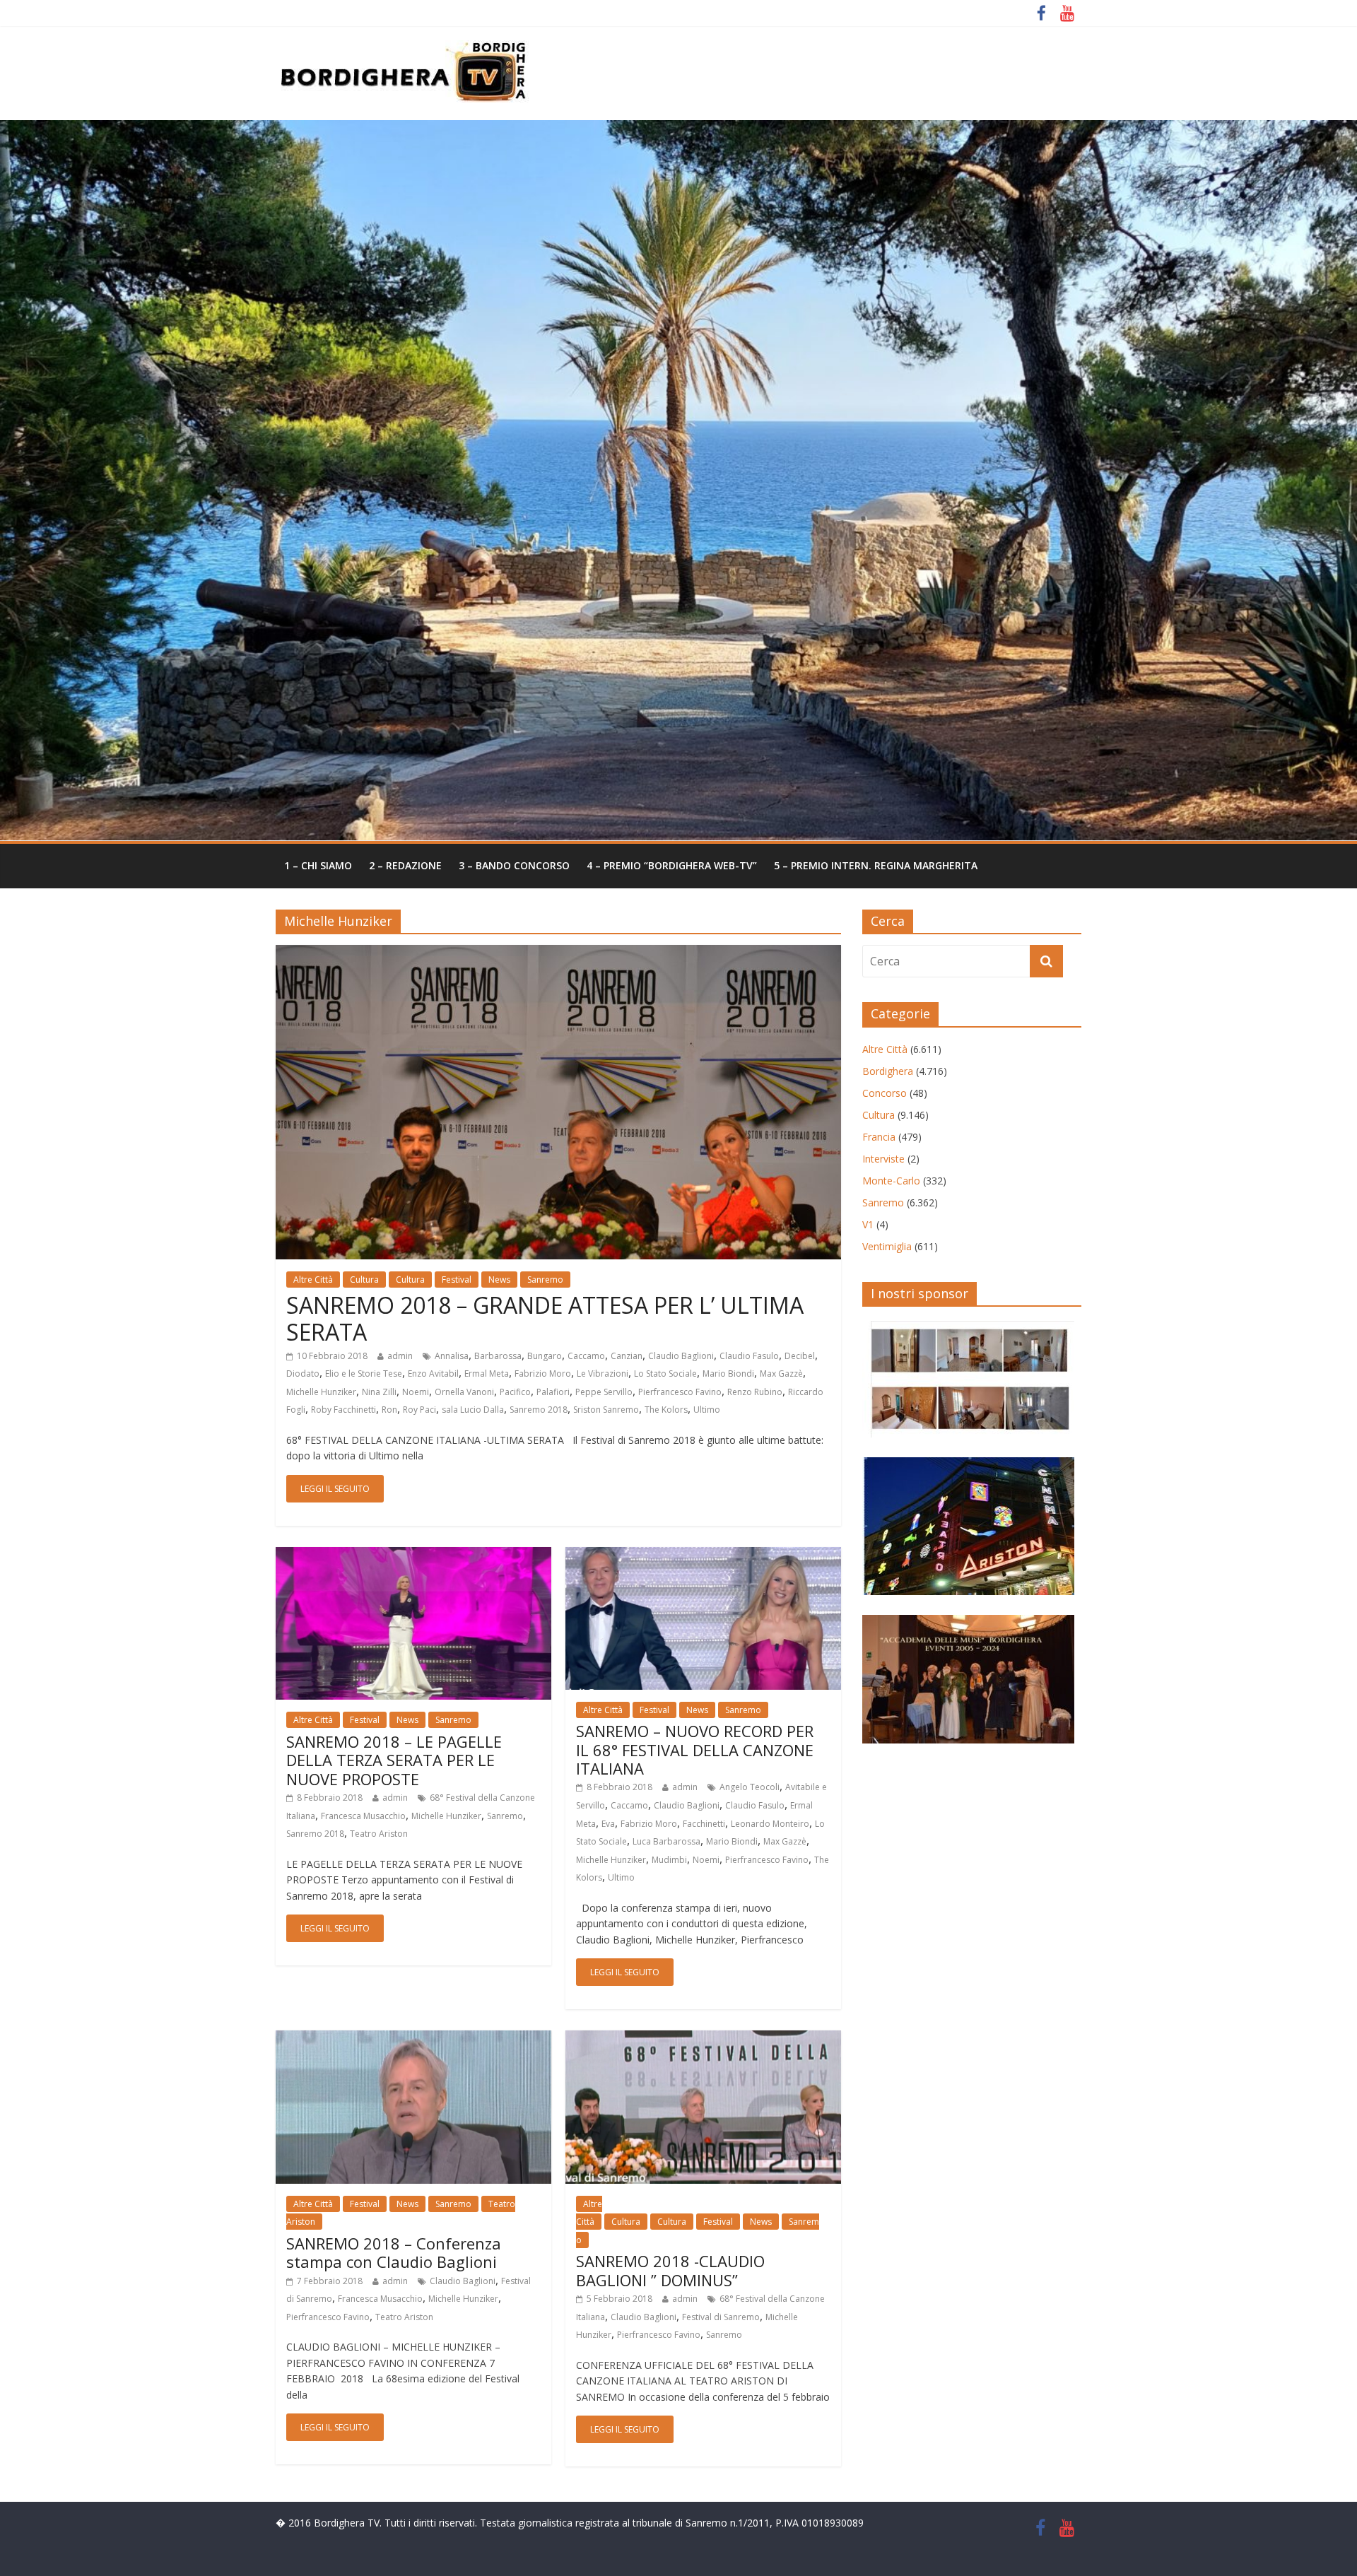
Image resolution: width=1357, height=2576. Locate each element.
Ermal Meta (487, 1374)
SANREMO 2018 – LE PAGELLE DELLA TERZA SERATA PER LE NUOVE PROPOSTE (394, 1760)
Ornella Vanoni (464, 1392)
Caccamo (586, 1356)
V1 (868, 1224)
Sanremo (545, 1280)
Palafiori (553, 1392)
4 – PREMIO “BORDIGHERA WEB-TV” (672, 865)
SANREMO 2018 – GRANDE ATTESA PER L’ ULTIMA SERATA (545, 1318)
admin (400, 1356)
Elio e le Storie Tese (364, 1374)
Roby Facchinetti (343, 1410)
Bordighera (888, 1071)
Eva (608, 1824)
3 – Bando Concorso (514, 865)
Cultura (364, 1280)
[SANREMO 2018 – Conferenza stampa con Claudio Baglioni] (413, 2039)
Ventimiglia (887, 1246)
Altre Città (313, 1280)
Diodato (303, 1374)
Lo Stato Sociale (665, 1374)
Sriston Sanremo (606, 1410)
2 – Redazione (405, 865)
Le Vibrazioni (603, 1374)
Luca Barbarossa (666, 1841)
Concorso (885, 1093)
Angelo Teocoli (750, 1787)
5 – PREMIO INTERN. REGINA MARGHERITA (876, 865)
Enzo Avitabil (433, 1374)
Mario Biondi (728, 1374)
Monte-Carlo (891, 1181)
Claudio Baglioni (681, 1356)
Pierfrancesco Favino (680, 1392)
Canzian (627, 1356)
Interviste (883, 1159)
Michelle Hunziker (321, 1392)
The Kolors (666, 1410)
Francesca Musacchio (363, 1816)
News (499, 1280)
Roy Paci (419, 1410)
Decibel (800, 1356)
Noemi (416, 1392)
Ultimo (707, 1410)
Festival (457, 1280)
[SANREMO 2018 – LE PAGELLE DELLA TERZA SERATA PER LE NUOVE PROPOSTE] (413, 1555)
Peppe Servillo (604, 1392)
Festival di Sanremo (721, 2317)
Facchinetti (704, 1824)
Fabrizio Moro (543, 1374)
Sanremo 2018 (539, 1410)
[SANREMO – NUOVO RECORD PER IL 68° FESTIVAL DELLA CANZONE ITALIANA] (703, 1555)
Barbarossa (498, 1356)
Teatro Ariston (379, 1834)
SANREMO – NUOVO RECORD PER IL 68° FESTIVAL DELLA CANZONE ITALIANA (695, 1749)
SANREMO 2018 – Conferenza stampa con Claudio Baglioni (394, 2252)
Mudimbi (669, 1860)
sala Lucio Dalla (473, 1410)
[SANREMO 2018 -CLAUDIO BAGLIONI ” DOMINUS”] (703, 2039)
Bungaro (545, 1356)
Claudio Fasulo (749, 1356)
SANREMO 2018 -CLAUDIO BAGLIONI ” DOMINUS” (670, 2270)
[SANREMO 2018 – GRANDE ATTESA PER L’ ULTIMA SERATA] (558, 953)
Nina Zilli (379, 1392)
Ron (389, 1410)
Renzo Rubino (755, 1392)
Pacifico (515, 1392)
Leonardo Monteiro (770, 1824)
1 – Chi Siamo (318, 865)
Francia (879, 1137)
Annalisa (452, 1356)
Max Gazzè (781, 1374)
